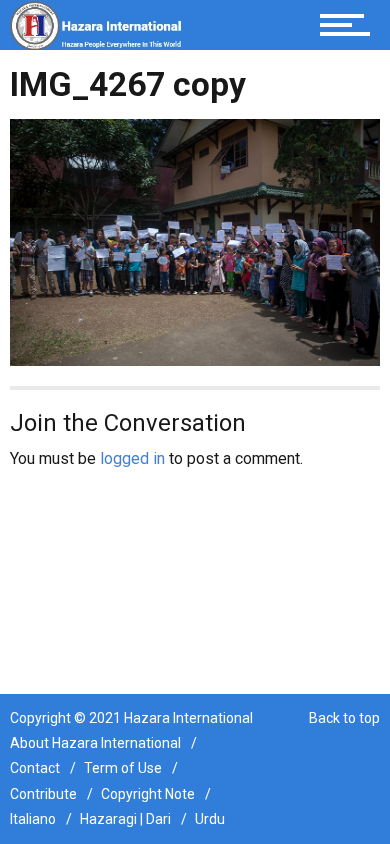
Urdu (210, 819)
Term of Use (123, 768)
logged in (132, 458)
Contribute (43, 794)
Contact (35, 768)
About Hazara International (95, 743)
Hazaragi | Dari (125, 819)
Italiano (33, 819)
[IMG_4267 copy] (195, 240)
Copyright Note (148, 794)
